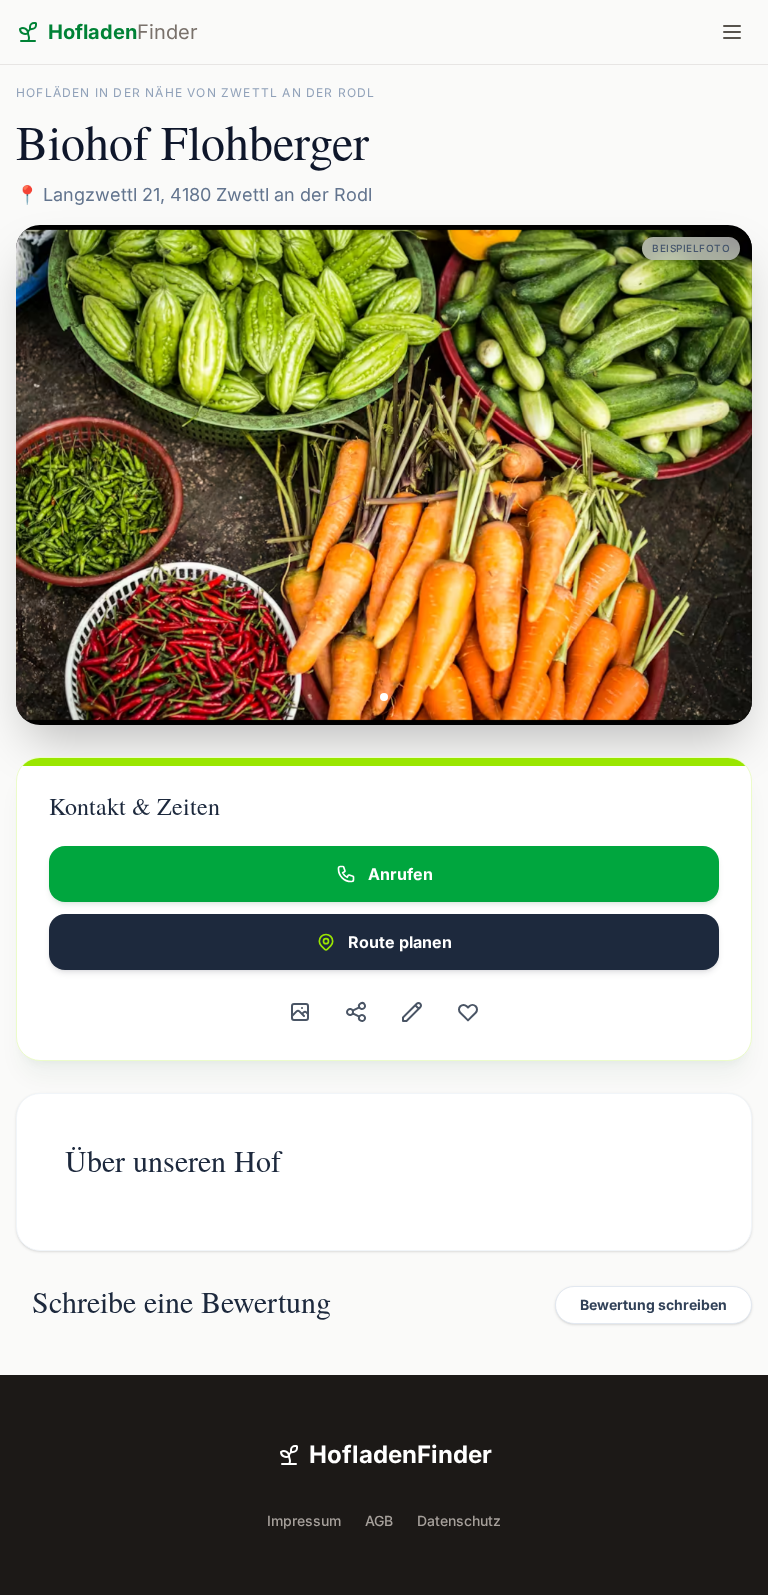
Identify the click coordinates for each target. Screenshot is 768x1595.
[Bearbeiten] (412, 1012)
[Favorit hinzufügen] (468, 1012)
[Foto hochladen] (300, 1012)
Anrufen (400, 874)
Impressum (304, 1520)
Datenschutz (459, 1520)
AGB (379, 1520)
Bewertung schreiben (653, 1304)
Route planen (400, 942)
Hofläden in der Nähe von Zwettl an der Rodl (196, 92)
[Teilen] (356, 1012)
